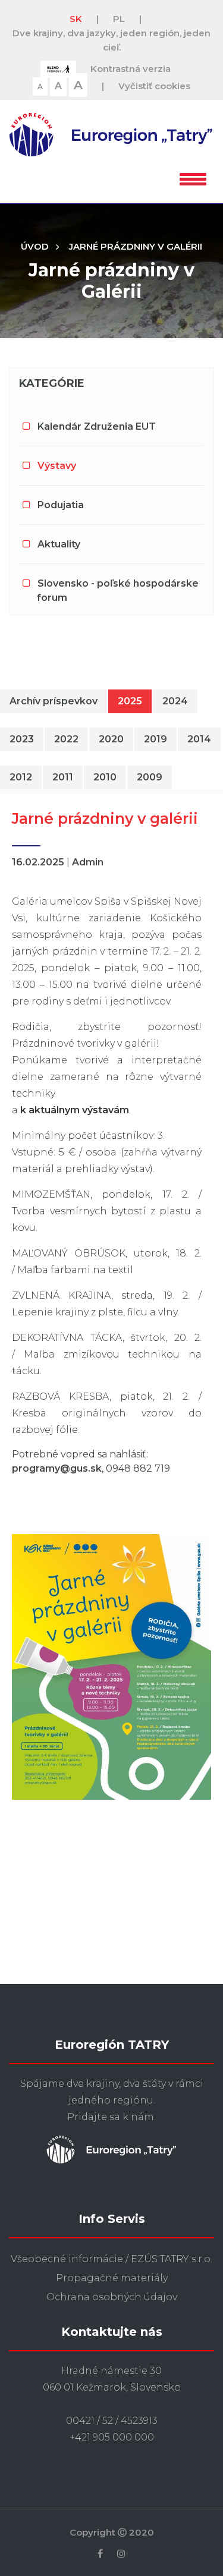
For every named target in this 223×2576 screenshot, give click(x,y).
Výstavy (57, 466)
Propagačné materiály (112, 2278)
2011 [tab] (63, 777)
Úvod (35, 246)
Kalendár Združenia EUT (97, 426)
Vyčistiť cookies (154, 86)
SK (76, 19)
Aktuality (59, 544)
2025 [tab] (130, 701)
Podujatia (61, 505)
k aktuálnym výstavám (75, 1110)
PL (119, 19)
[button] (193, 177)
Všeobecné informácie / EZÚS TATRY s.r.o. (111, 2259)
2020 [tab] (111, 739)
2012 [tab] (21, 777)
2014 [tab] (199, 739)
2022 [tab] (66, 739)
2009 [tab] (150, 777)
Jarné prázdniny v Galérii (136, 246)
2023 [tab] (22, 739)
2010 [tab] (105, 777)
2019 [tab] (156, 739)
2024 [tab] (175, 701)
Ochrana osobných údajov (112, 2297)
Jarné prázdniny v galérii (105, 818)
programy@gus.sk (57, 1468)
